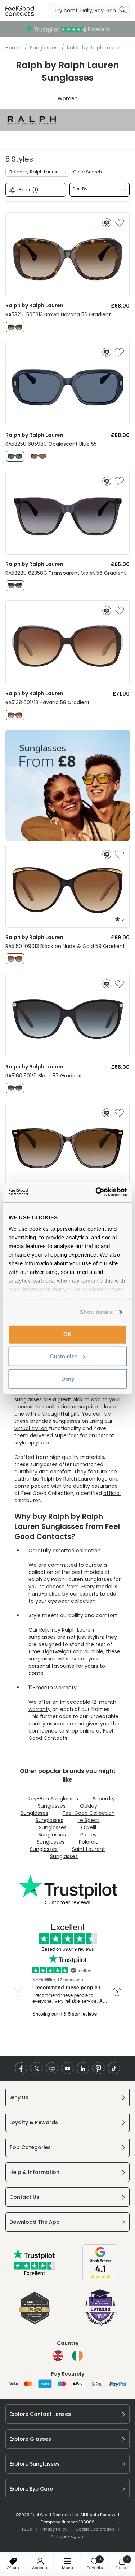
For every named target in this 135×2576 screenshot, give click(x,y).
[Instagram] (52, 2068)
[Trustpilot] (35, 2274)
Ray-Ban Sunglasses (53, 1799)
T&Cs (27, 2529)
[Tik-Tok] (114, 2068)
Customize (64, 1356)
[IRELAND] (77, 2356)
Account (40, 2568)
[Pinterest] (98, 2068)
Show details (96, 1312)
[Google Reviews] (100, 2279)
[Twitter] (37, 2068)
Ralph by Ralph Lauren (34, 172)
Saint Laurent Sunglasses (78, 1853)
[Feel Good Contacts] (20, 10)
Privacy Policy (54, 2529)
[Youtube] (67, 2068)
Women (68, 98)
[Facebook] (21, 2068)
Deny (68, 1378)
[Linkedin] (83, 2068)
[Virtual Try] (107, 223)
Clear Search (87, 172)
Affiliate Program (68, 2536)
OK (67, 1334)
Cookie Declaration (95, 2529)
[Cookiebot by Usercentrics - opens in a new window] (96, 1192)
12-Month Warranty (68, 29)
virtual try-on (31, 1428)
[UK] (58, 2356)
